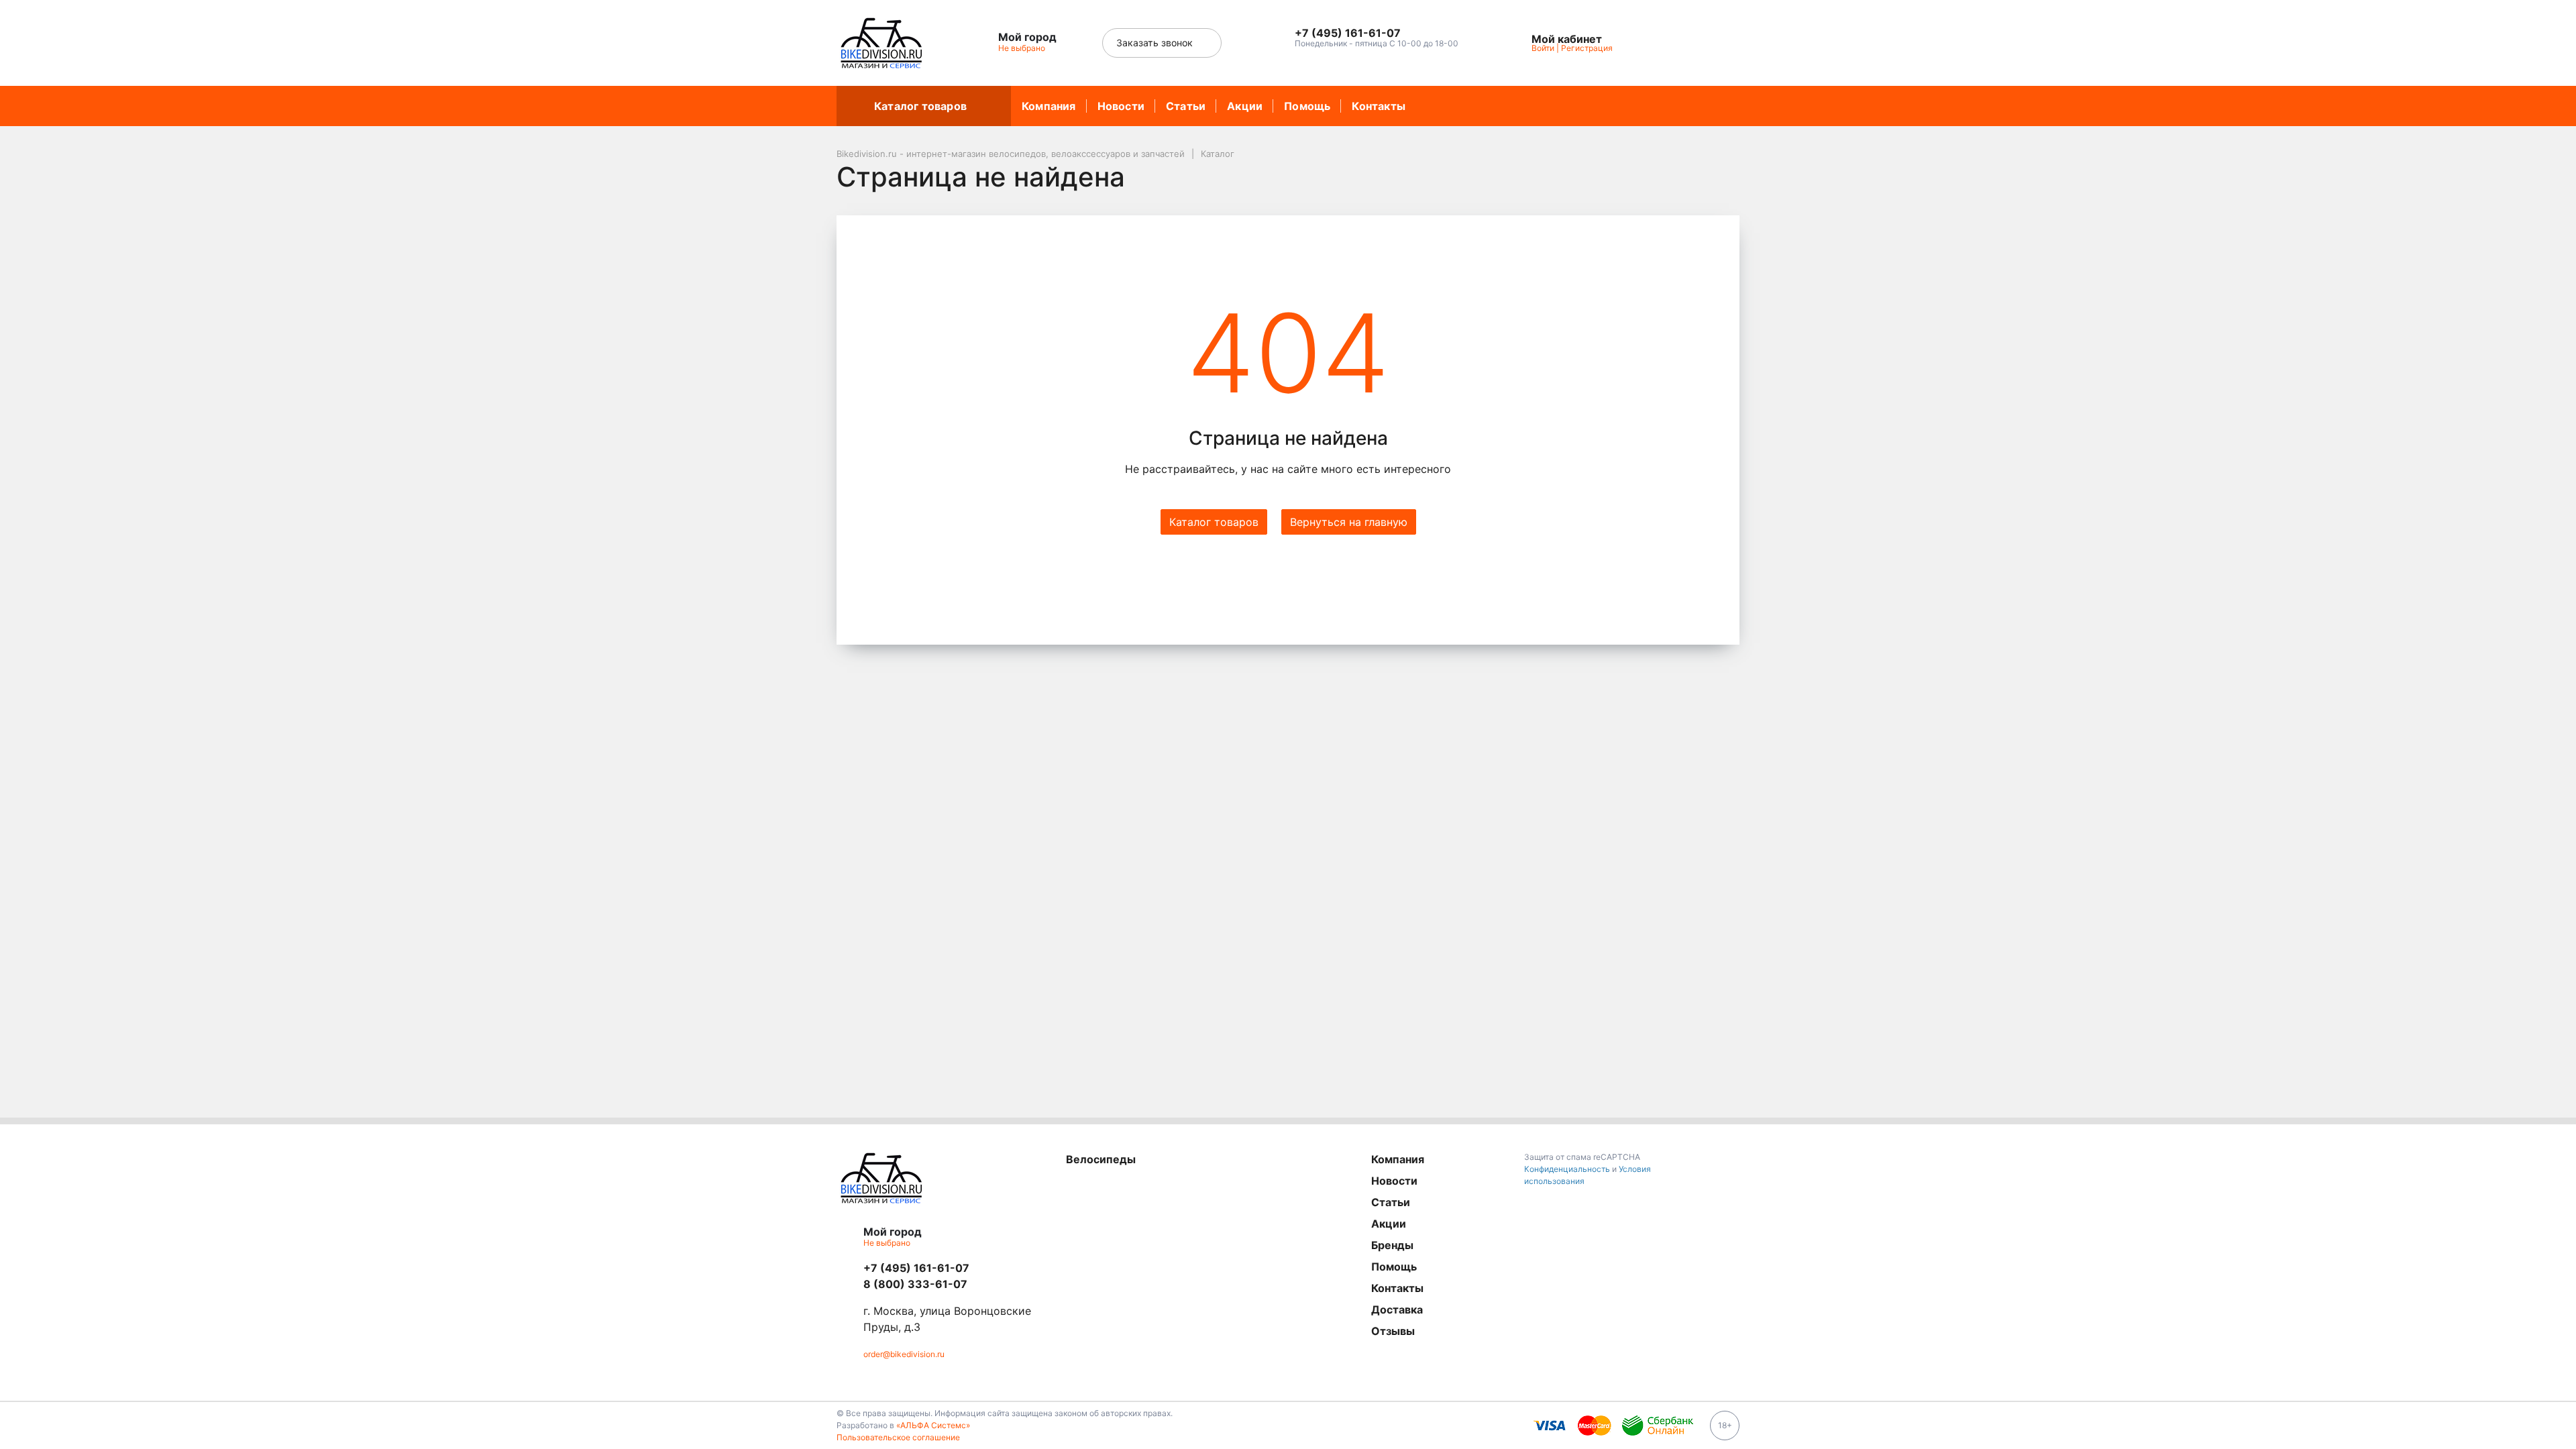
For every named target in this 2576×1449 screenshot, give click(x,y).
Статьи (1186, 106)
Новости (1121, 106)
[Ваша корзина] (1717, 43)
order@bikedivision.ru (904, 1354)
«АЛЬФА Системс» (933, 1425)
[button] (1377, 34)
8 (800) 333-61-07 (915, 1284)
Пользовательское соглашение (898, 1437)
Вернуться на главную (1349, 522)
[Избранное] (1656, 43)
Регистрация (1587, 48)
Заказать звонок (1156, 43)
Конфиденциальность (1567, 1169)
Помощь (1307, 106)
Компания (1049, 106)
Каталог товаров (920, 106)
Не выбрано (1023, 48)
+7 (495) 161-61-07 (916, 1268)
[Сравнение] (1686, 43)
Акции (1245, 106)
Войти (1543, 48)
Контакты (1379, 106)
